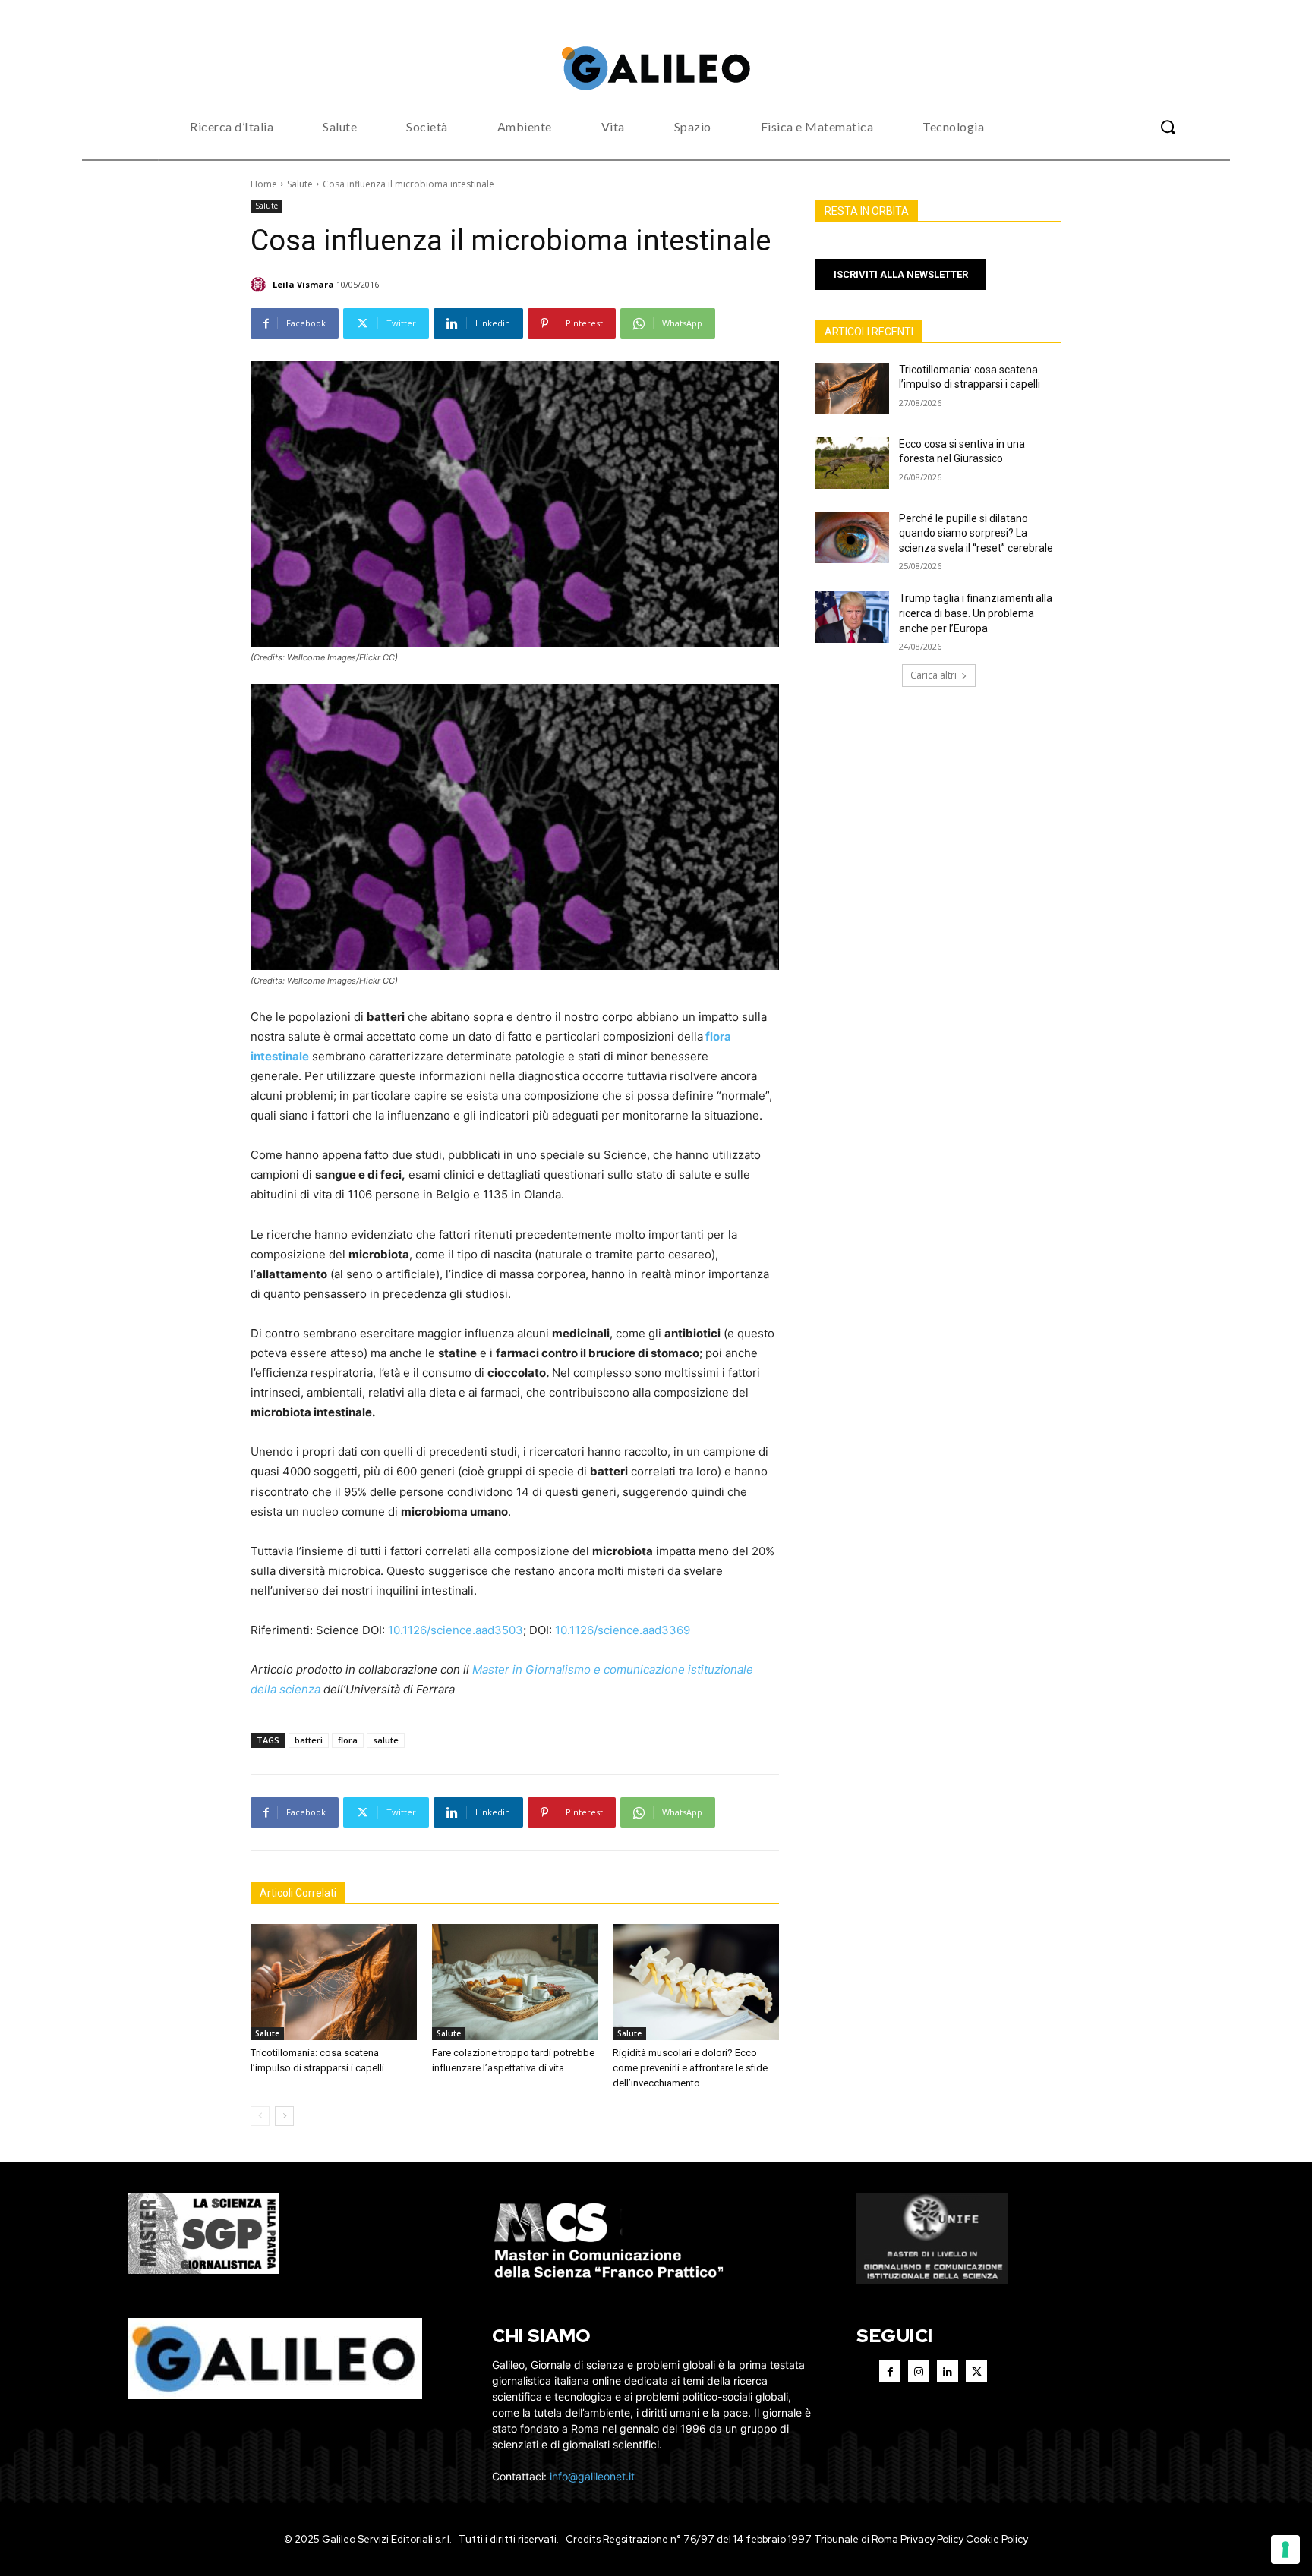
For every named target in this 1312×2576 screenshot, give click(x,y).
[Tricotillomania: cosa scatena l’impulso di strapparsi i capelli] (334, 1982)
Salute (300, 184)
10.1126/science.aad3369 (621, 1630)
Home (264, 184)
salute (386, 1740)
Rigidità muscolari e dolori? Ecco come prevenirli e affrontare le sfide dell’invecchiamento (690, 2068)
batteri (309, 1740)
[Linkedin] (948, 2371)
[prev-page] (260, 2116)
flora (348, 1740)
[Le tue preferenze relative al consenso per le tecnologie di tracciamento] (1285, 2549)
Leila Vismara (303, 284)
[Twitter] (976, 2371)
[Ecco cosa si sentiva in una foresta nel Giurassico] (852, 463)
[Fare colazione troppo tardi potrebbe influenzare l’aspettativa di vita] (515, 1982)
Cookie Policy (997, 2539)
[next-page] (284, 2116)
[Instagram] (919, 2371)
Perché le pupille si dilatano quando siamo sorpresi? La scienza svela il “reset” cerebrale (976, 533)
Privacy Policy (932, 2539)
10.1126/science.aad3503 (456, 1630)
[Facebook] (890, 2371)
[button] (1168, 127)
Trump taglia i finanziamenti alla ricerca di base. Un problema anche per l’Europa (976, 613)
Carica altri (934, 675)
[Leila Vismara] (260, 285)
